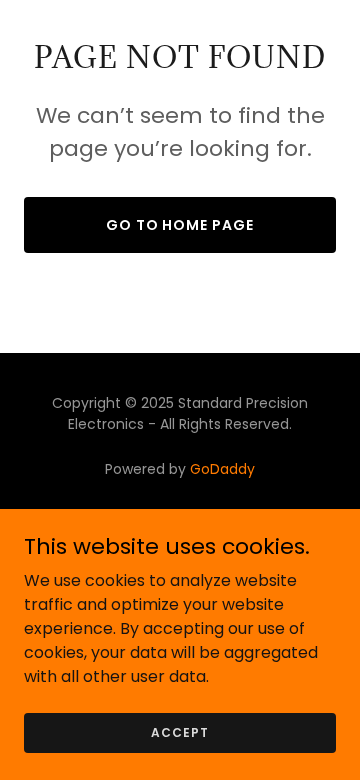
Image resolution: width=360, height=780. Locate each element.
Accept (179, 731)
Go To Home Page (180, 225)
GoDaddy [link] (222, 469)
